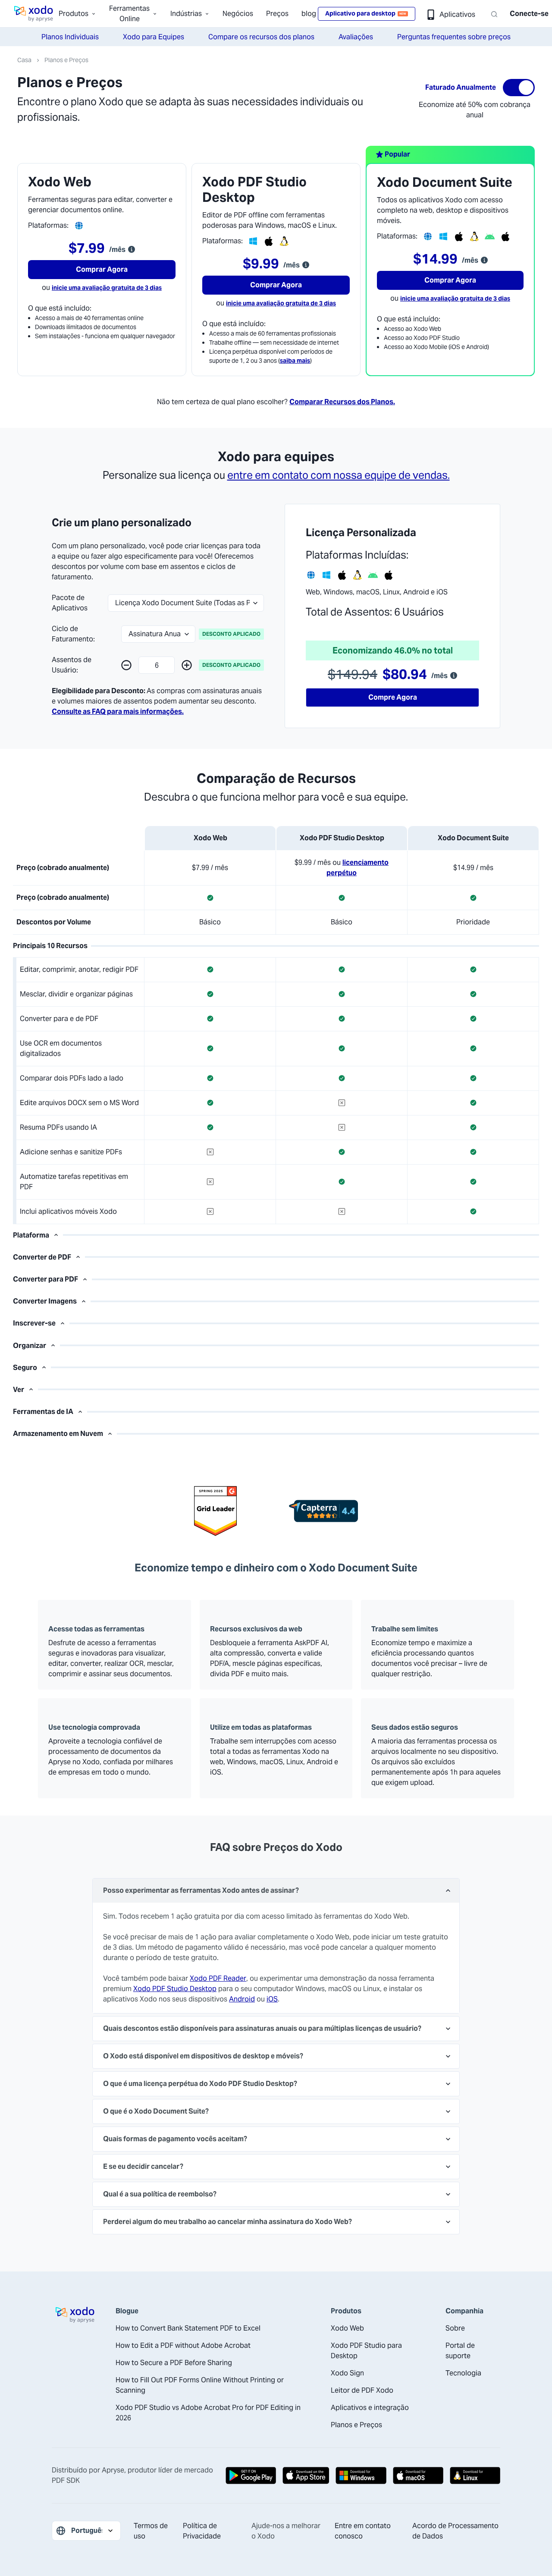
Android (242, 1999)
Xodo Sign (347, 2373)
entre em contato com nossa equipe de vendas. (339, 475)
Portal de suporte (460, 2351)
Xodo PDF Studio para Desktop (366, 2351)
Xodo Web (347, 2328)
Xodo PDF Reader (218, 1978)
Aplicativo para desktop (366, 13)
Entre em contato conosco (363, 2531)
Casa (24, 60)
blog (309, 14)
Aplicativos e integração (370, 2408)
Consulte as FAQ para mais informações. (118, 712)
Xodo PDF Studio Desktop (175, 1989)
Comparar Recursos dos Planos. (342, 402)
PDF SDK (66, 2480)
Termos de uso (151, 2531)
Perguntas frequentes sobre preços (454, 37)
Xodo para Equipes (154, 37)
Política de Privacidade (202, 2531)
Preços (277, 14)
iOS (272, 1999)
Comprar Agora (102, 269)
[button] (126, 665)
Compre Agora (393, 697)
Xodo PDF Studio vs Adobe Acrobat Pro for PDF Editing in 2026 (208, 2413)
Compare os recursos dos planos (261, 37)
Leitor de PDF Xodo (362, 2390)
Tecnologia (463, 2373)
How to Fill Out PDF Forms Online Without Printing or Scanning (200, 2385)
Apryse (113, 2470)
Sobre (455, 2328)
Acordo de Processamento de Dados (455, 2531)
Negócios (238, 14)
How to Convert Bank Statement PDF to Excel (188, 2328)
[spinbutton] (157, 665)
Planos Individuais (70, 37)
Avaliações (356, 37)
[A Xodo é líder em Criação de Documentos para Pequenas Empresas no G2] (216, 1511)
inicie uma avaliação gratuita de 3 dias (107, 288)
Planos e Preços (66, 60)
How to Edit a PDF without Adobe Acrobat (183, 2345)
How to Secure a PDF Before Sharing (174, 2363)
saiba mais (295, 361)
